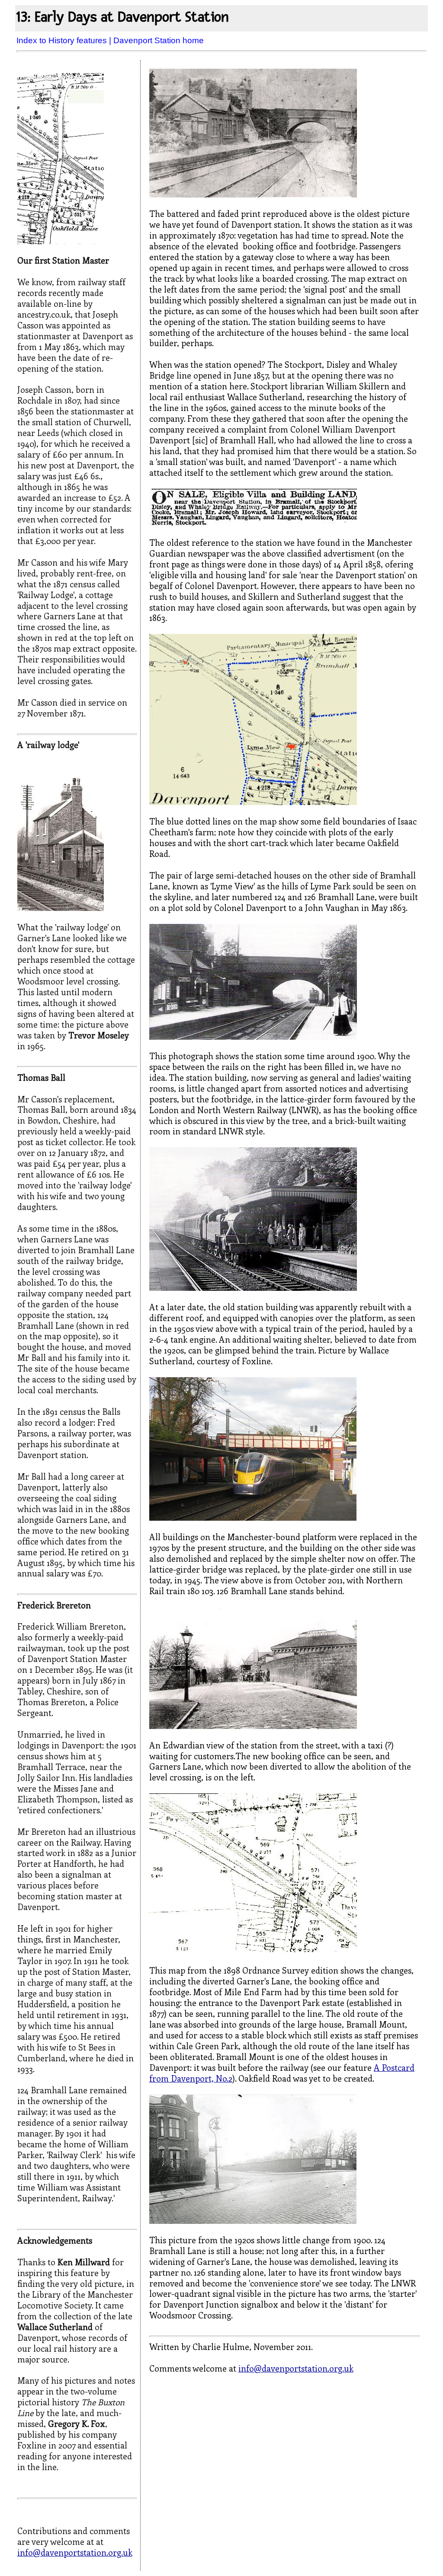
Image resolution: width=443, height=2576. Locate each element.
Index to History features (62, 40)
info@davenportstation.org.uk (75, 2552)
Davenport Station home (159, 40)
